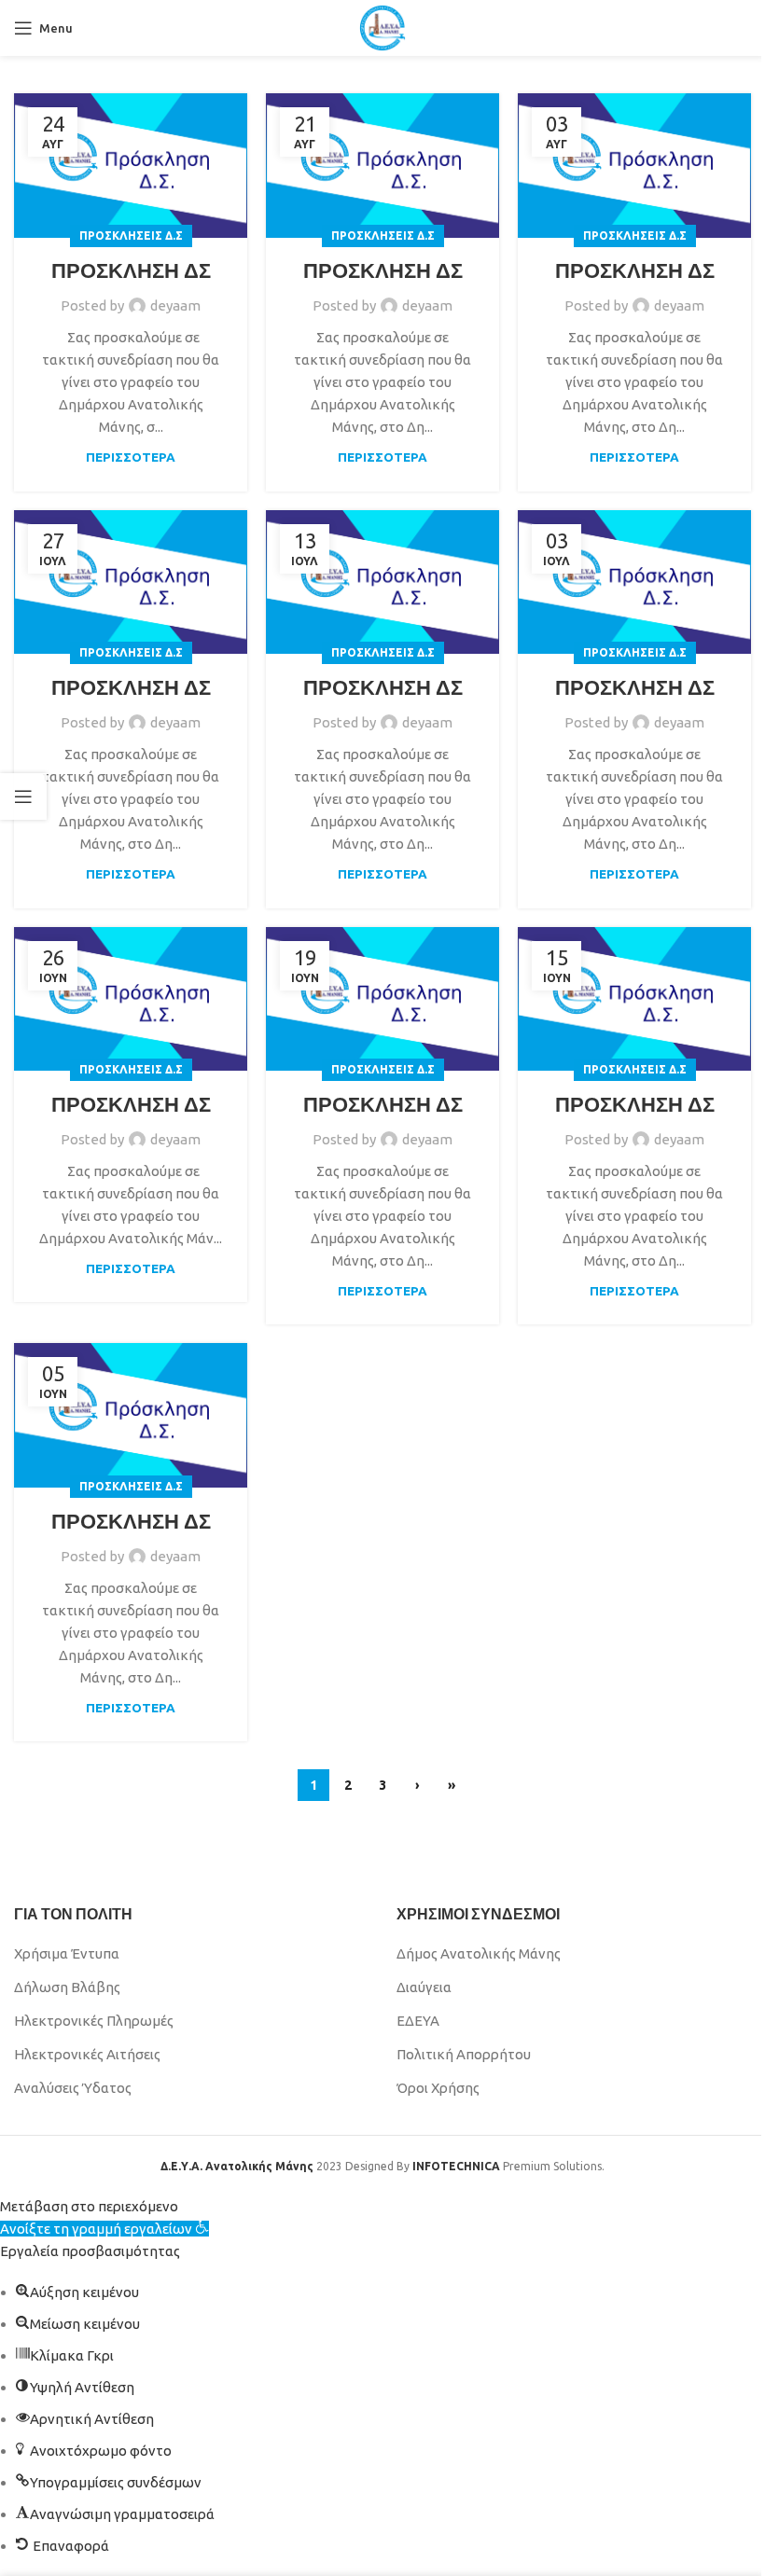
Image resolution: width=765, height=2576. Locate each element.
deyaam (175, 305)
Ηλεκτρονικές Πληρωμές (94, 2021)
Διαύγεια (424, 1987)
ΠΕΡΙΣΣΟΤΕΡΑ (131, 457)
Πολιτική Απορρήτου (464, 2054)
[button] (104, 2229)
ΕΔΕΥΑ (418, 2021)
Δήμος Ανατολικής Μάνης (479, 1953)
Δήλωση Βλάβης (67, 1987)
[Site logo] (382, 27)
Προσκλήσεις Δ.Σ (131, 235)
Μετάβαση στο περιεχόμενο (89, 2206)
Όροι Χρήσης (438, 2088)
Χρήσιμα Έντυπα (67, 1953)
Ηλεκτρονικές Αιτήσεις (87, 2054)
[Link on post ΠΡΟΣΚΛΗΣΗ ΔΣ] (131, 166)
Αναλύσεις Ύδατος (73, 2088)
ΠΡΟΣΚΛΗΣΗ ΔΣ (131, 270)
